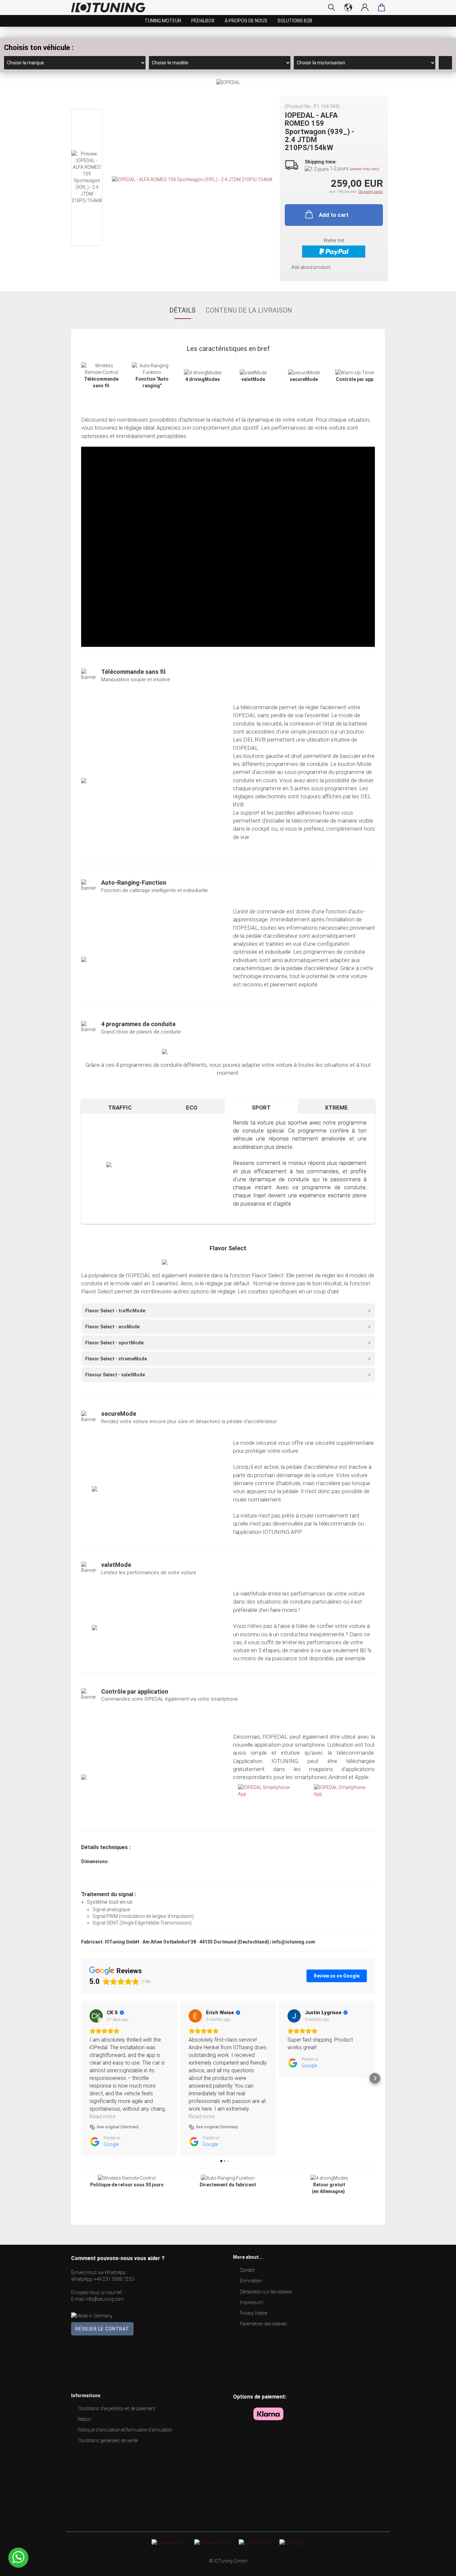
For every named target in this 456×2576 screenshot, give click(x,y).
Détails (182, 310)
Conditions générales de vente (108, 2441)
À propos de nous (246, 21)
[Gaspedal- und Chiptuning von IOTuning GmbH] (111, 8)
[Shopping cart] (382, 7)
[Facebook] (169, 2542)
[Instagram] (213, 2542)
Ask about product (311, 267)
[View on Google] (96, 2016)
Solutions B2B (295, 21)
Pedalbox (203, 21)
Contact (247, 2270)
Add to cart (334, 215)
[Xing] (292, 2542)
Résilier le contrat (102, 2329)
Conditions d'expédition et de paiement (117, 2409)
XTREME (336, 1108)
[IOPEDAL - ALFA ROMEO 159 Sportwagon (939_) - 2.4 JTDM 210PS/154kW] (192, 179)
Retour (84, 2419)
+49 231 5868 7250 (114, 2279)
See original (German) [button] (118, 2127)
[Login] (365, 7)
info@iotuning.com (104, 2299)
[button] (81, 2078)
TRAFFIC (120, 1108)
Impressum (252, 2302)
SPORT (261, 1108)
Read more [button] (102, 2116)
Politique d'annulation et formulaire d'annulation (125, 2430)
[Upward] (438, 2566)
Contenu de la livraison (249, 310)
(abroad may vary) (364, 169)
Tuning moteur (163, 21)
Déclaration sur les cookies (266, 2292)
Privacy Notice (254, 2313)
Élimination (251, 2281)
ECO (192, 1108)
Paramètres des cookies (263, 2324)
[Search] (331, 7)
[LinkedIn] (255, 2542)
